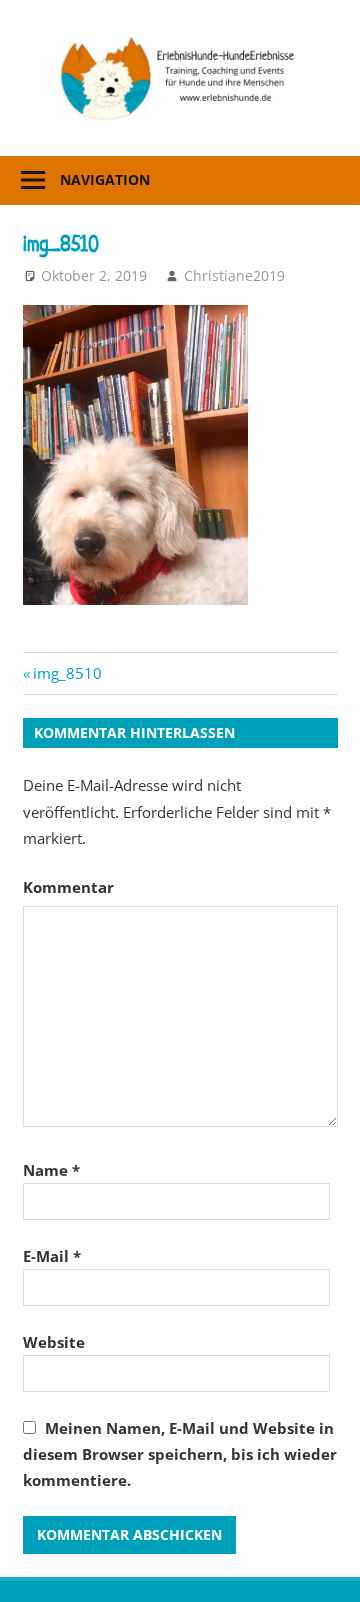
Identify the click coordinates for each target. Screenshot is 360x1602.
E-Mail (52, 1256)
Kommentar (68, 887)
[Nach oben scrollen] (326, 1568)
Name (51, 1170)
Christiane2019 (234, 275)
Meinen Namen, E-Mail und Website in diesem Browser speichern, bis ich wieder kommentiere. (180, 1454)
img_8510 (67, 673)
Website (54, 1342)
